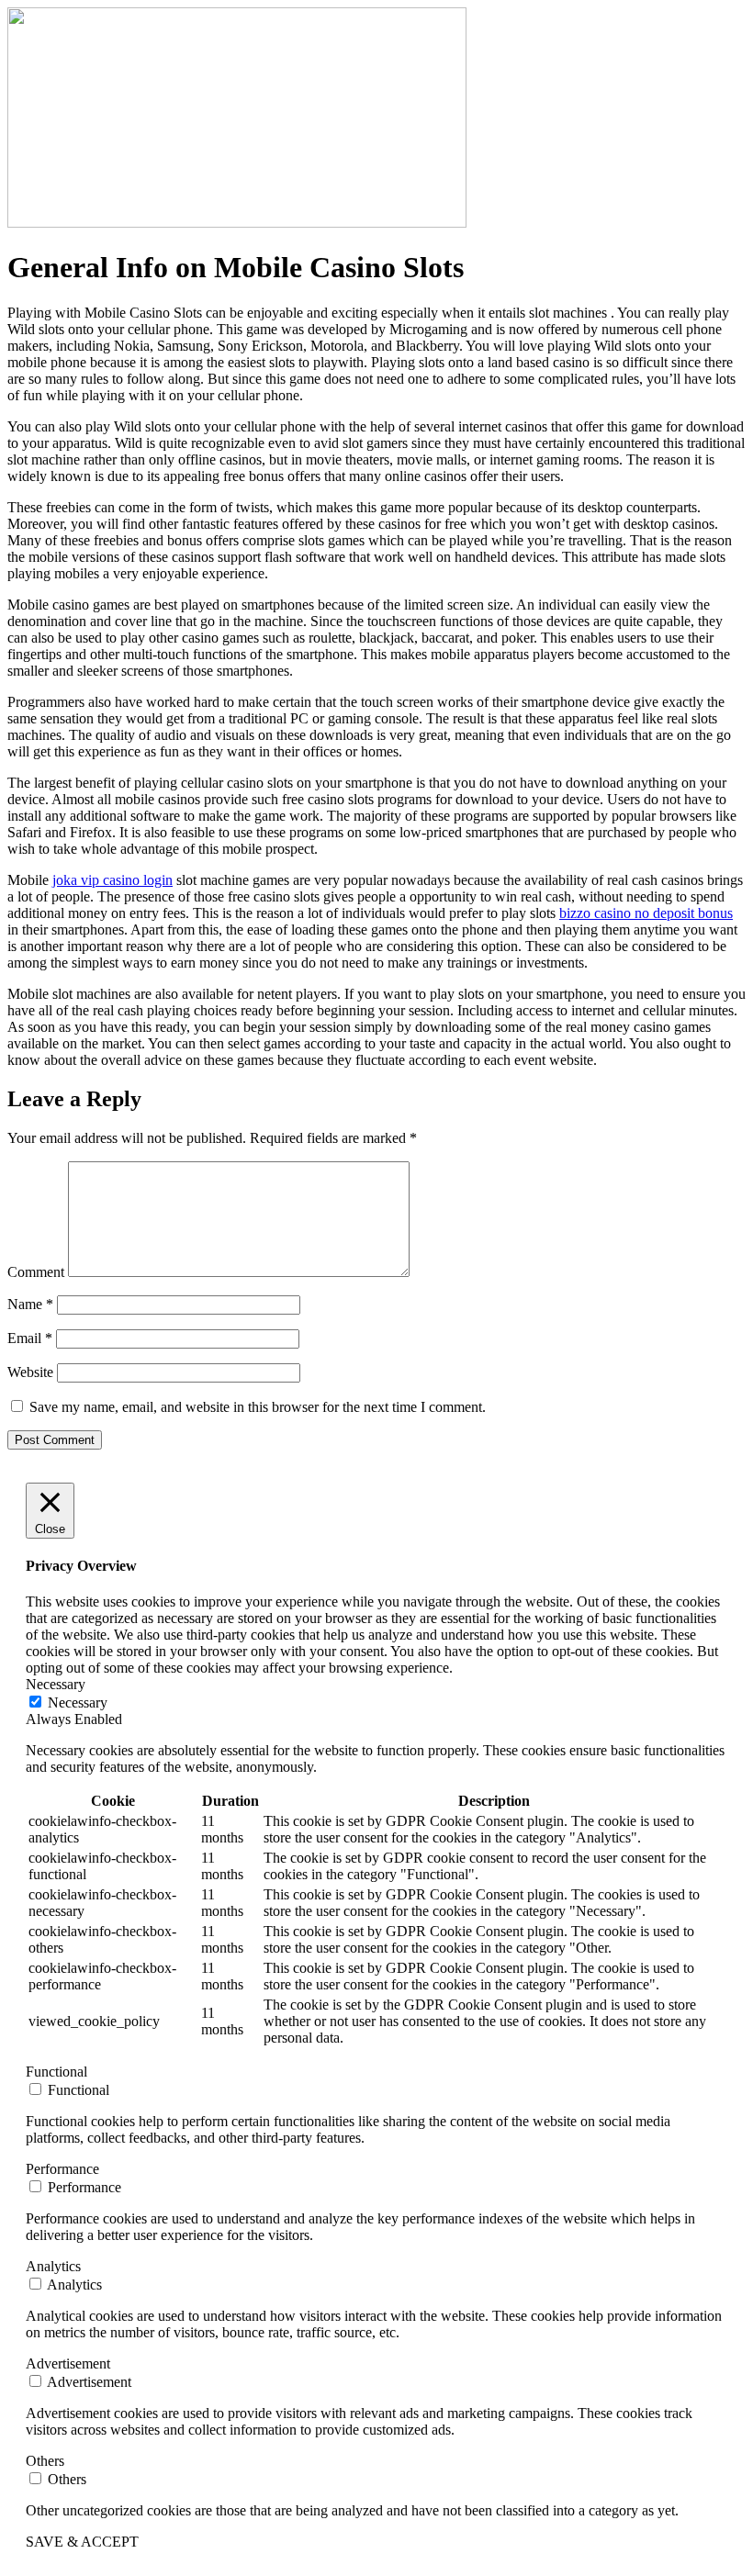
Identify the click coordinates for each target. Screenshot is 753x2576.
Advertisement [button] (68, 2363)
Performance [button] (62, 2169)
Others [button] (45, 2461)
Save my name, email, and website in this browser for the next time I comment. (258, 1407)
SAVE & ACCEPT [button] (82, 2542)
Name (30, 1304)
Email (30, 1338)
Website (30, 1372)
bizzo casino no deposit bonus (646, 913)
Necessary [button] (56, 1684)
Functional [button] (56, 2072)
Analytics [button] (53, 2266)
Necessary (78, 1702)
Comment (36, 1272)
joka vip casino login (112, 880)
